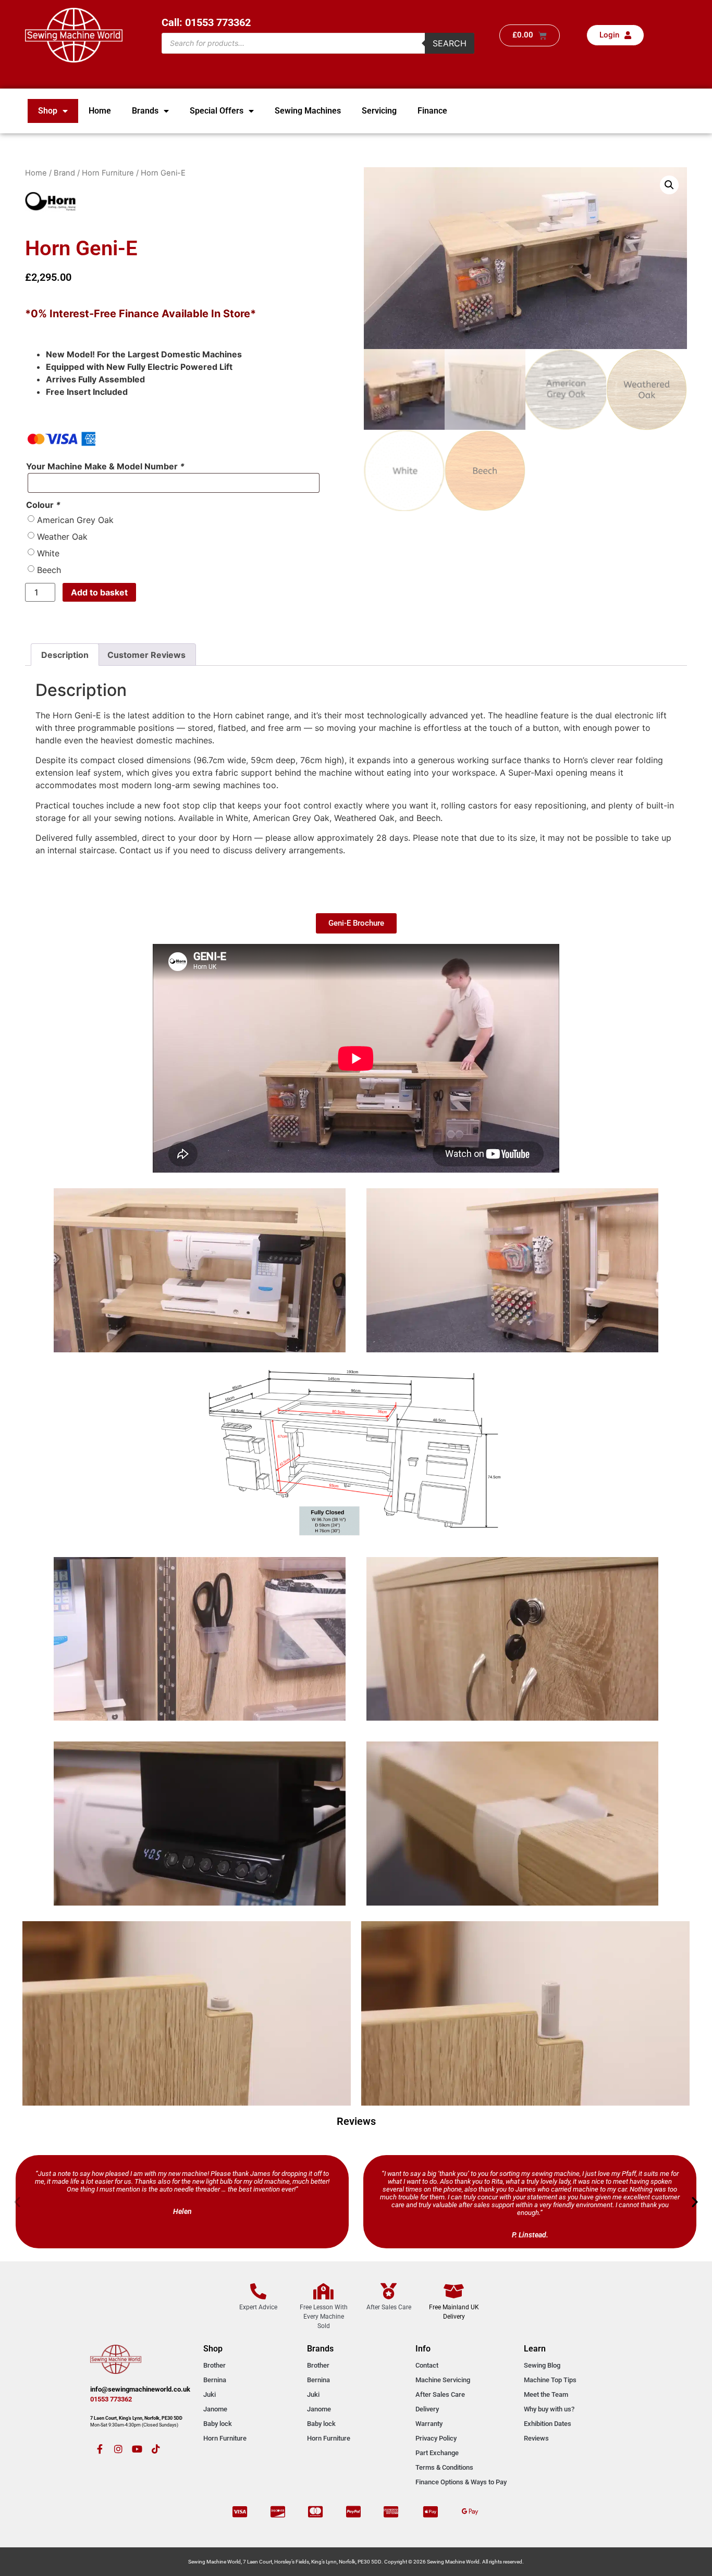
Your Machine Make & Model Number (105, 466)
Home (100, 111)
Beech (49, 570)
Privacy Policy (436, 2438)
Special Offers (217, 111)
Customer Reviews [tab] (146, 655)
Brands (145, 111)
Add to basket (99, 592)
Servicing (379, 111)
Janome (215, 2409)
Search (450, 43)
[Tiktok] (156, 2449)
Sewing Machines (308, 111)
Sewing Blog (542, 2365)
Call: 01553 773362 (206, 22)
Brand (64, 173)
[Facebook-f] (100, 2449)
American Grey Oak (75, 520)
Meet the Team (546, 2394)
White (48, 553)
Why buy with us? (549, 2409)
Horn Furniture (108, 173)
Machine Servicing (443, 2380)
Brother (214, 2365)
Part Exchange (437, 2453)
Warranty (429, 2424)
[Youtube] (137, 2449)
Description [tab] (65, 655)
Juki (210, 2394)
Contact (427, 2365)
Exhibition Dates (548, 2424)
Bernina (215, 2380)
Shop (48, 111)
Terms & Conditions (444, 2467)
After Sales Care (440, 2394)
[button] (669, 185)
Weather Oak (62, 537)
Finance (432, 111)
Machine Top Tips (550, 2380)
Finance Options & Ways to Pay (461, 2482)
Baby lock (218, 2424)
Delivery (427, 2409)
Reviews (536, 2438)
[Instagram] (118, 2449)
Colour (43, 505)
